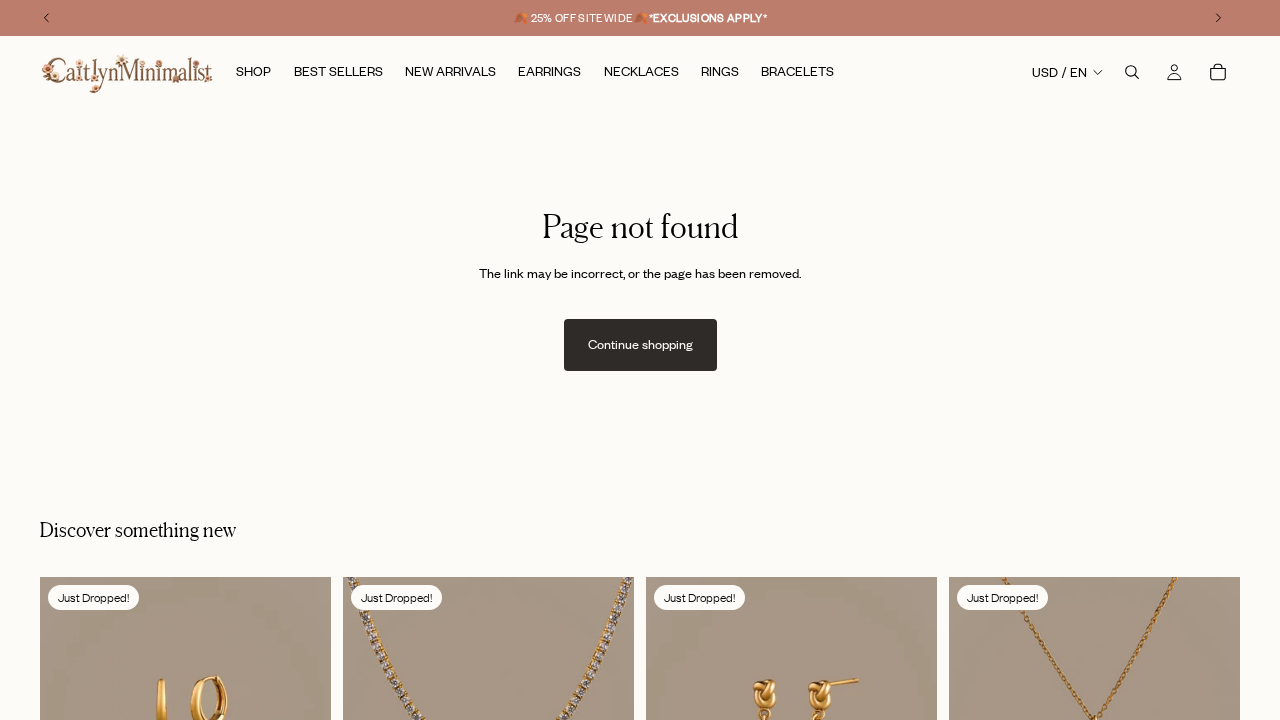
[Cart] (1218, 72)
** (708, 18)
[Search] (1132, 72)
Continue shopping (640, 344)
